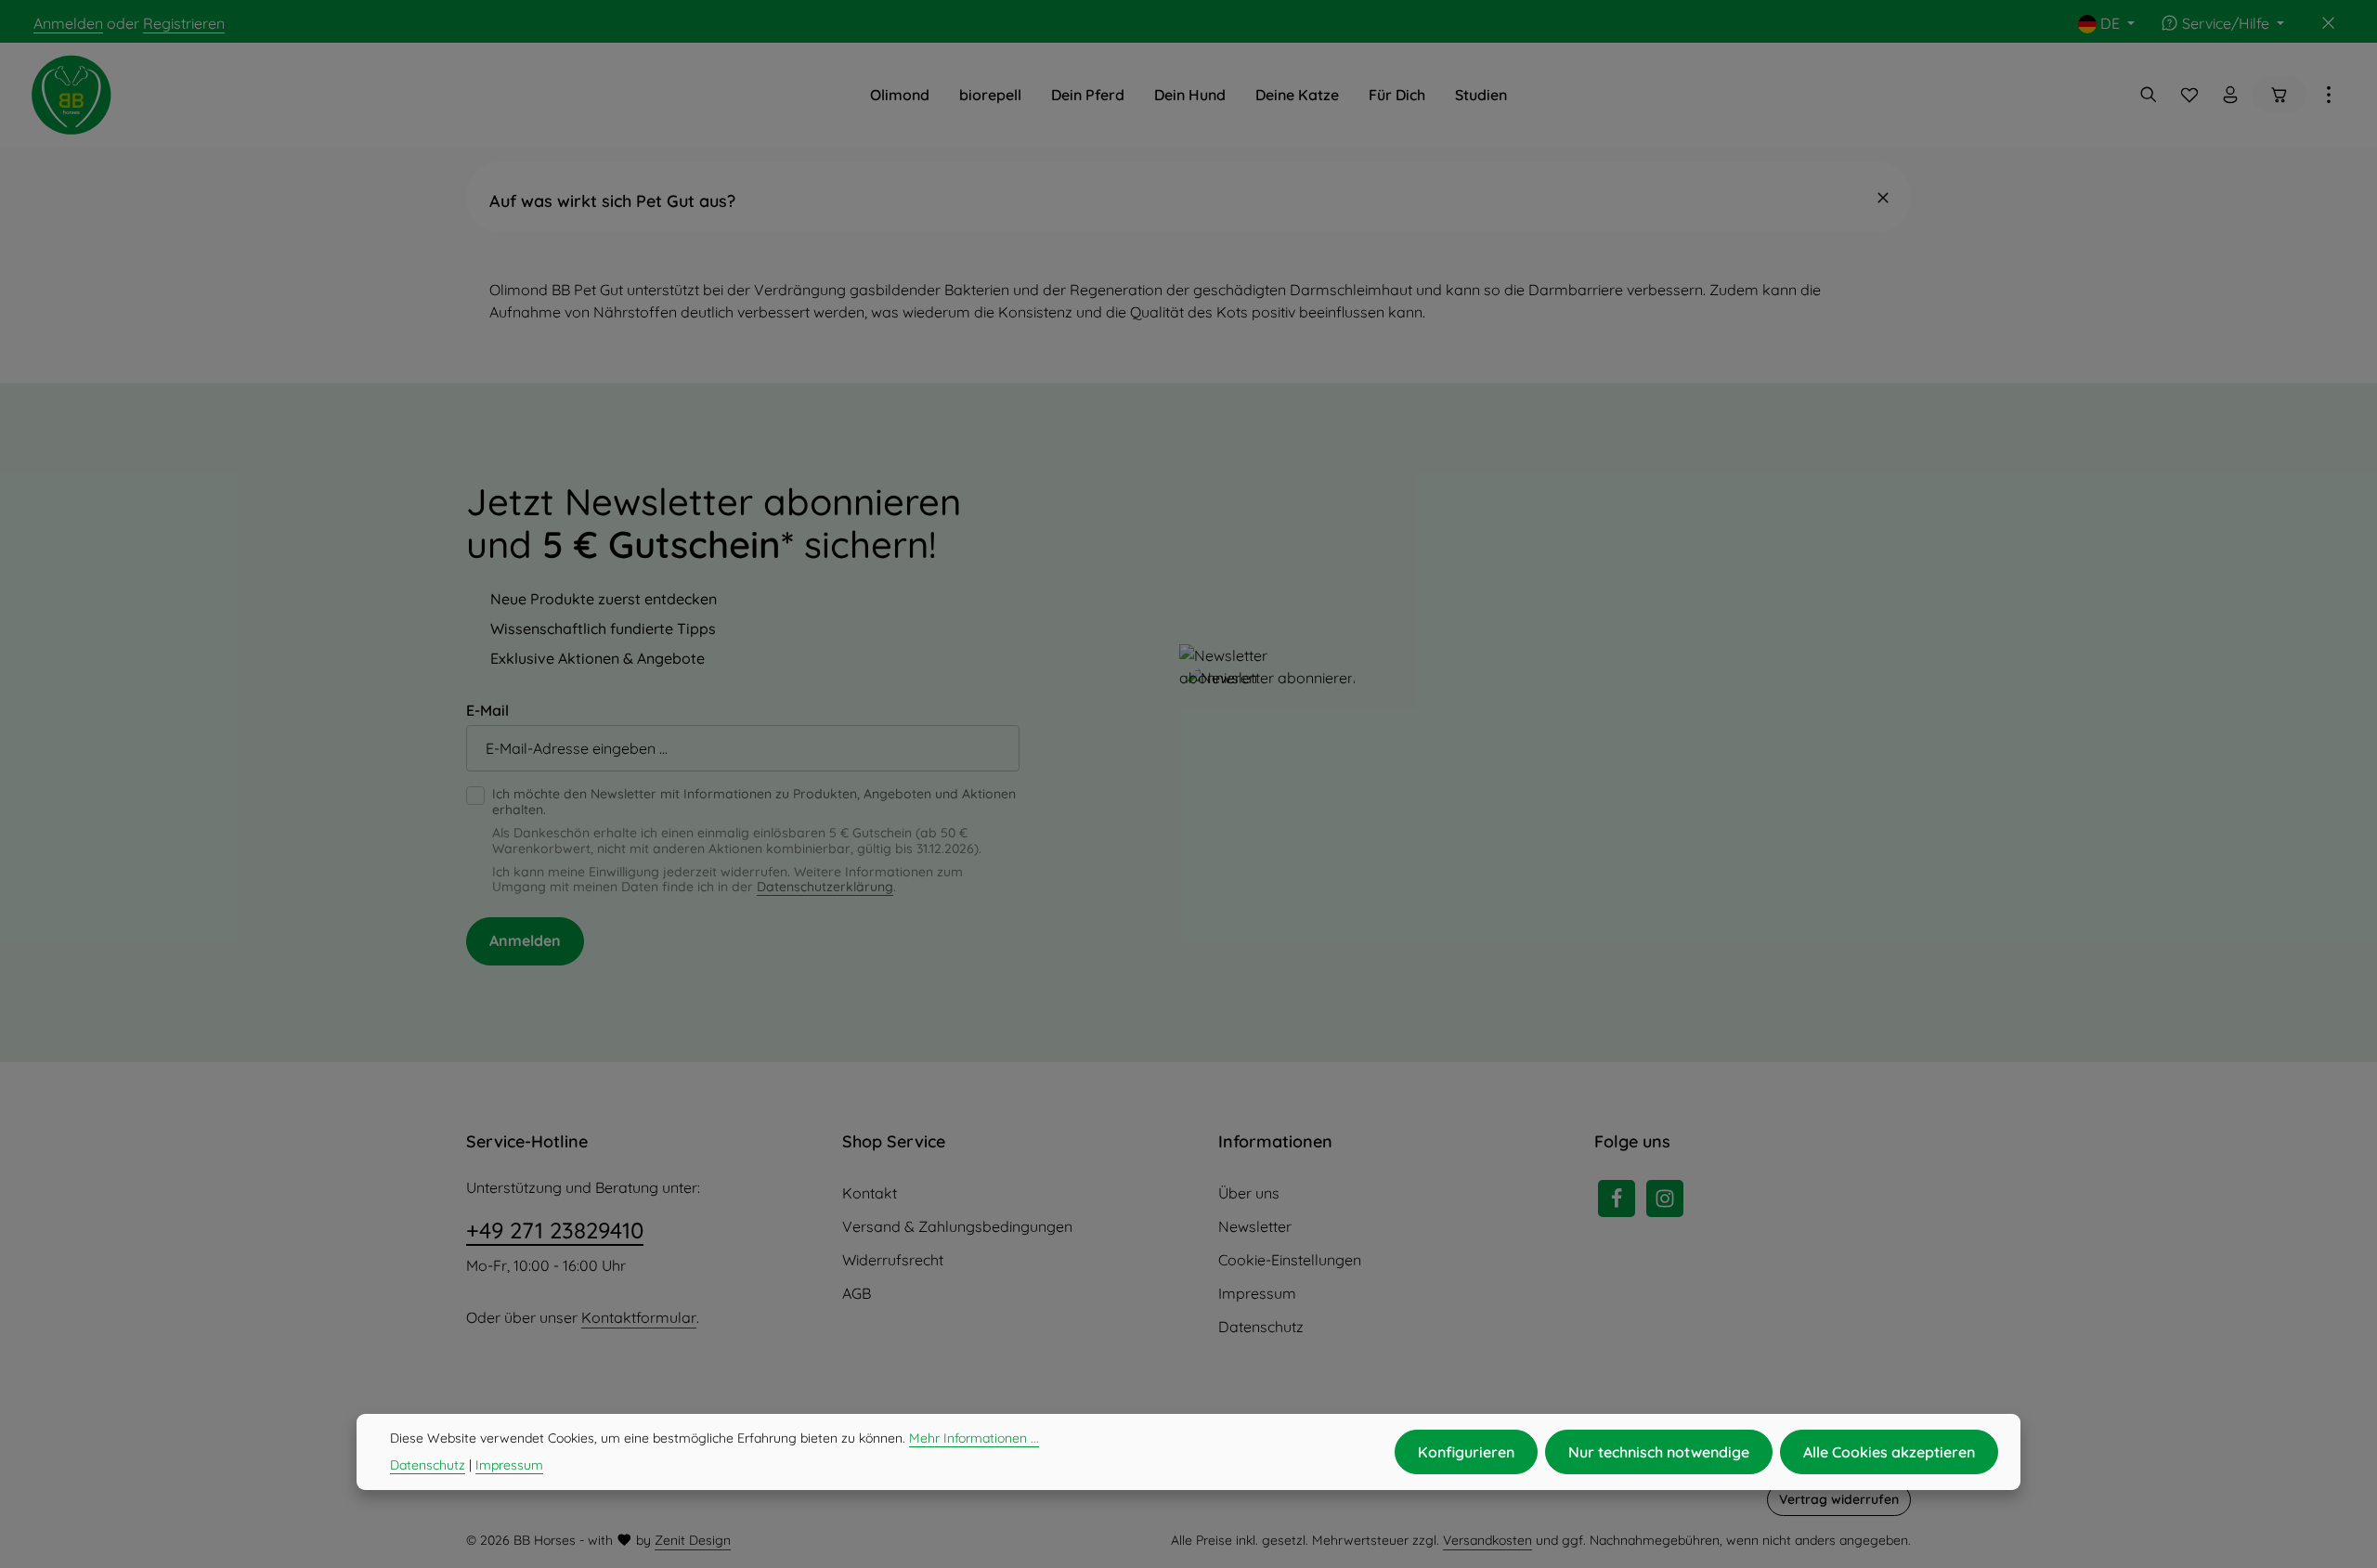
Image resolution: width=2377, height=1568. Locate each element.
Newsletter (1255, 1226)
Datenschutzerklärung (825, 887)
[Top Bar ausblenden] (2329, 23)
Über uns (1249, 1193)
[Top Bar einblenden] (2329, 95)
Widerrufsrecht (893, 1260)
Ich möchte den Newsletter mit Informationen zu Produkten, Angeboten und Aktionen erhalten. (754, 802)
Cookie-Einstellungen (1290, 1260)
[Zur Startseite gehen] (71, 95)
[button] (1188, 197)
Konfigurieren (1466, 1452)
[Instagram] (1665, 1199)
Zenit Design (693, 1540)
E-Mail (487, 710)
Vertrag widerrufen (1839, 1499)
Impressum (1257, 1293)
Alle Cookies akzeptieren (1889, 1452)
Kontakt (870, 1193)
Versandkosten (1487, 1540)
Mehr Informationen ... (974, 1438)
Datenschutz (1261, 1327)
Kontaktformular (639, 1317)
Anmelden (68, 23)
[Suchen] (2149, 95)
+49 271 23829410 (555, 1230)
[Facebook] (1617, 1199)
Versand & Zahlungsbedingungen (957, 1226)
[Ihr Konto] (2230, 95)
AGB (857, 1293)
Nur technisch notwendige (1659, 1452)
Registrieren (184, 23)
